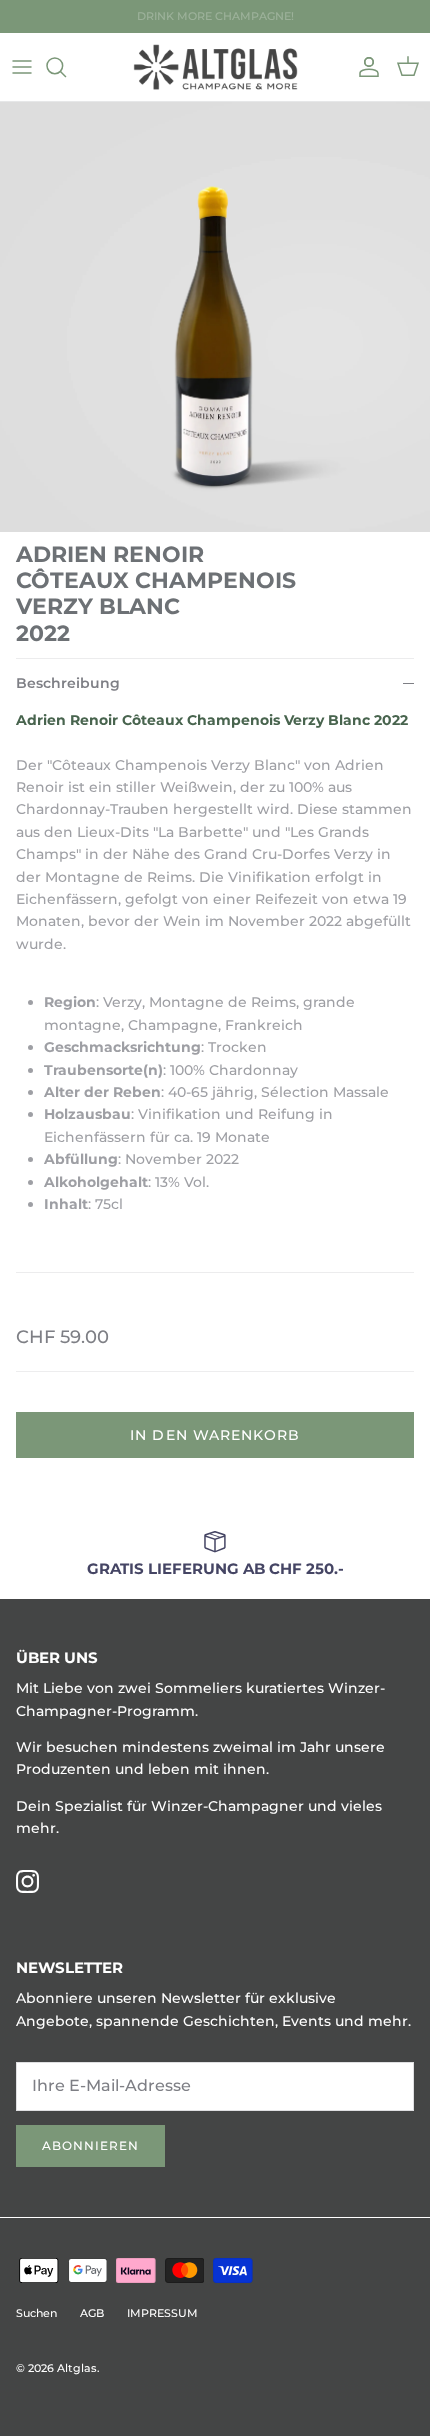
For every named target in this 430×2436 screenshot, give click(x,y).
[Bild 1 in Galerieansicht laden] (215, 317)
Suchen (36, 2313)
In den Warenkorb (215, 1435)
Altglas (77, 2368)
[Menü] (22, 67)
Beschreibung (68, 683)
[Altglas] (215, 67)
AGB (92, 2313)
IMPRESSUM (162, 2313)
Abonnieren (90, 2145)
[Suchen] (66, 67)
